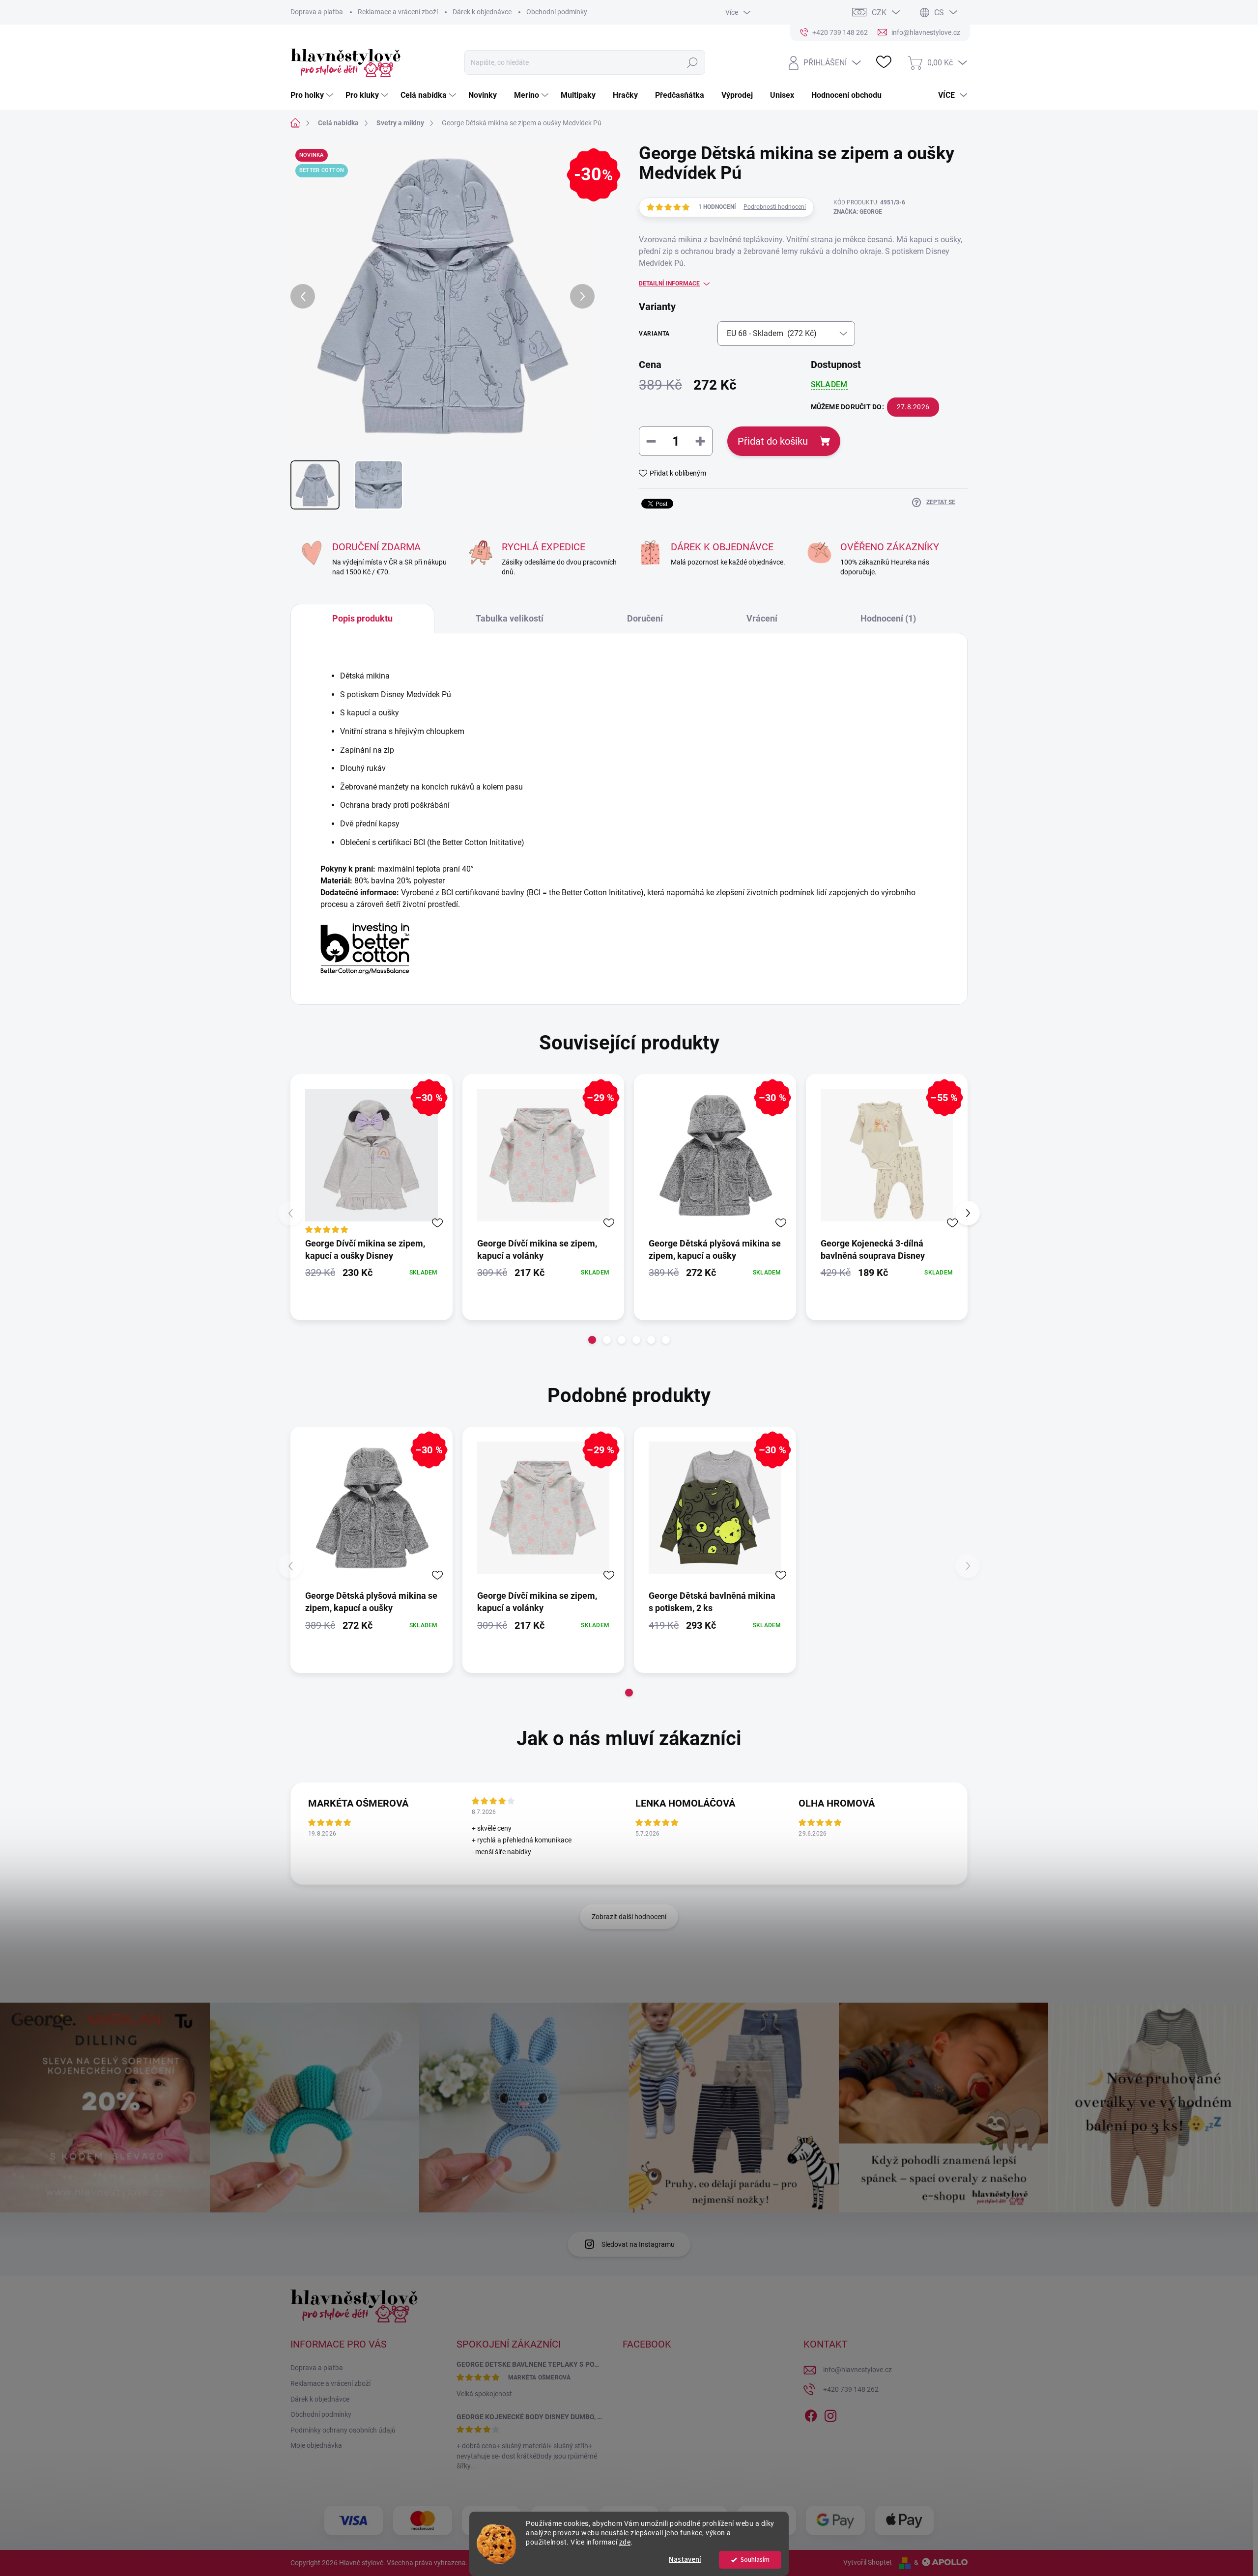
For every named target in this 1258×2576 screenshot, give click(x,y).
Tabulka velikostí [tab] (510, 618)
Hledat (693, 62)
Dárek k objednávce (482, 12)
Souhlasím (755, 2560)
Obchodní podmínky (557, 12)
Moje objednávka (316, 2445)
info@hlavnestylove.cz (858, 2370)
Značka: (858, 212)
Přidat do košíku (773, 441)
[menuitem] (313, 95)
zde (625, 2542)
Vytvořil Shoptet (868, 2562)
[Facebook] (811, 2414)
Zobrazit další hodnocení (629, 1917)
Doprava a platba (317, 12)
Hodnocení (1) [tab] (888, 618)
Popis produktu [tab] (362, 618)
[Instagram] (830, 2414)
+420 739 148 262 (851, 2389)
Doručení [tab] (645, 618)
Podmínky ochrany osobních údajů (343, 2430)
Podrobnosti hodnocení (775, 207)
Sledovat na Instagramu (638, 2244)
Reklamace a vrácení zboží (398, 12)
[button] (592, 1340)
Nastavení (685, 2560)
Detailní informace (669, 283)
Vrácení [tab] (762, 618)
